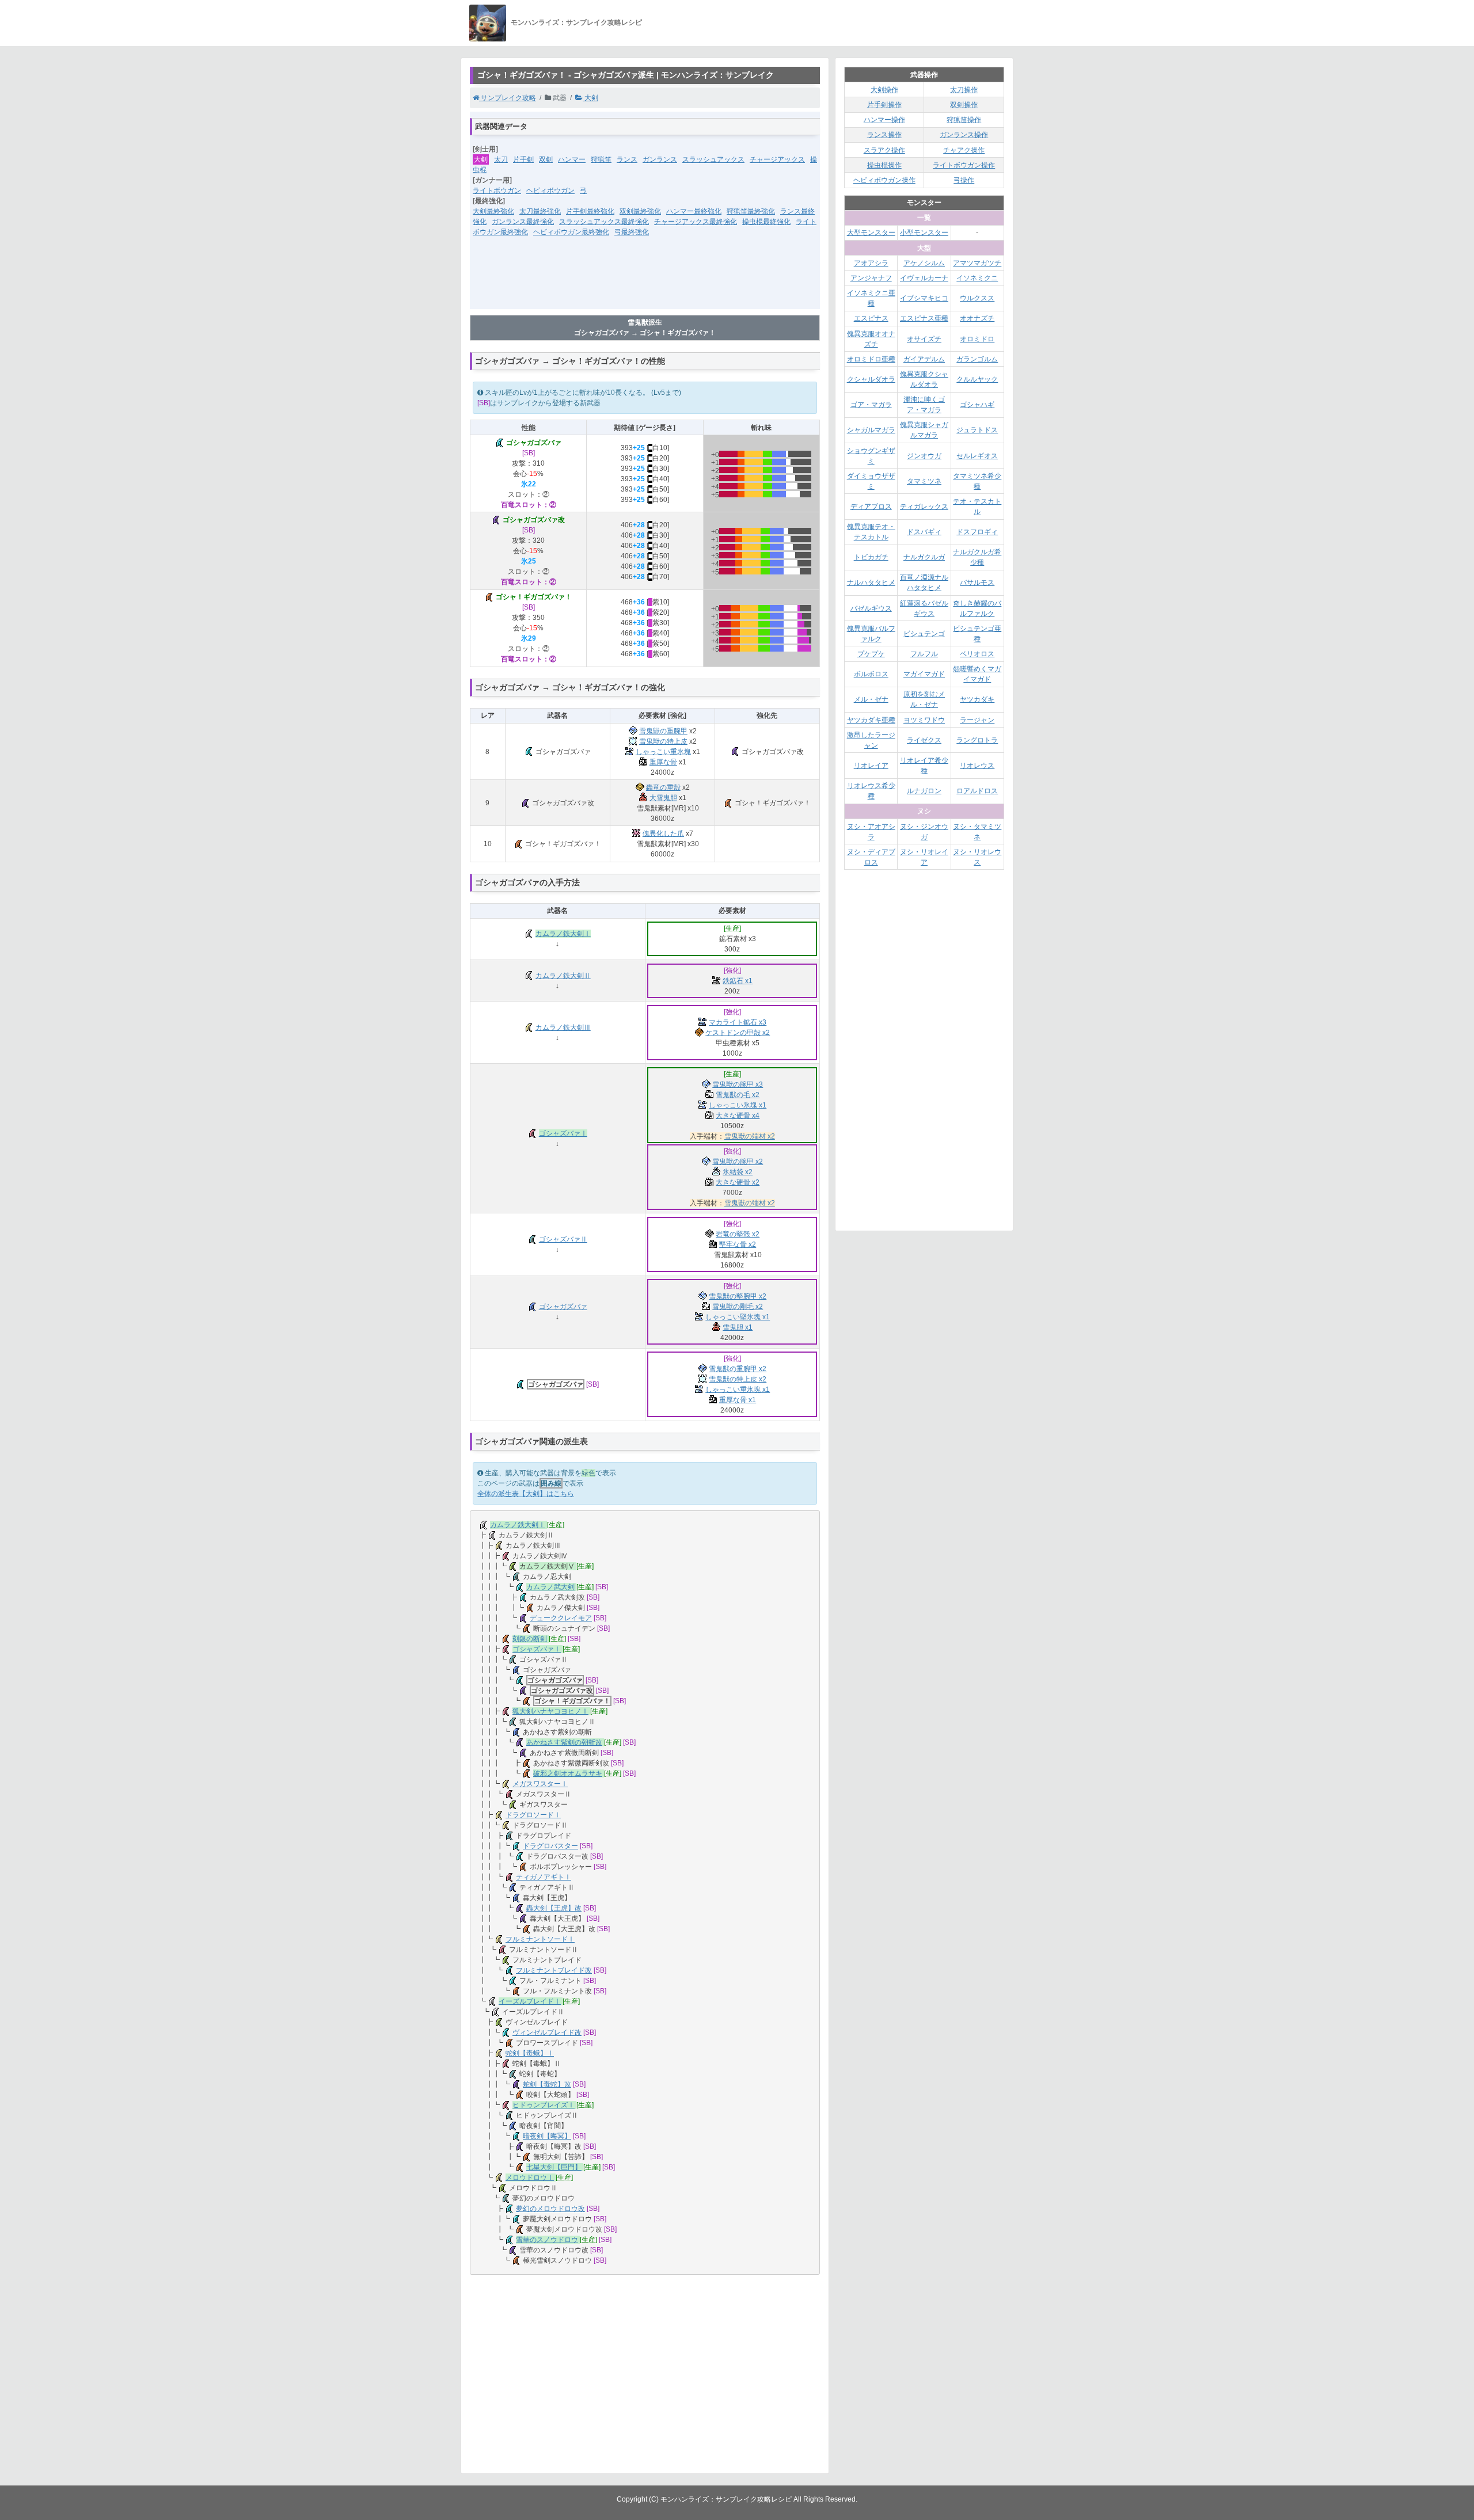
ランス (627, 159)
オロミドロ (977, 339)
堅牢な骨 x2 (738, 1244)
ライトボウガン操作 (964, 165)
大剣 (590, 98)
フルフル (924, 654)
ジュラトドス (977, 430)
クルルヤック (977, 379)
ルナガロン (924, 791)
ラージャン (977, 720)
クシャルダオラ (871, 379)
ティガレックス (924, 507)
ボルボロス (871, 674)
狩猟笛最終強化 (751, 211)
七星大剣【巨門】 (554, 2167)
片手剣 (523, 159)
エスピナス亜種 (924, 318)
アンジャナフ (871, 278)
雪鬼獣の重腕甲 (663, 731)
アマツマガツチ (977, 263)
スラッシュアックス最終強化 (604, 222)
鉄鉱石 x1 (738, 981)
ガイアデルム (924, 359)
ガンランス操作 (964, 135)
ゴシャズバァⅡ (563, 1239)
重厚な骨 (663, 762)
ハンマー (572, 159)
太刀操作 (964, 90)
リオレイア (871, 766)
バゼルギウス (871, 608)
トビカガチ (871, 557)
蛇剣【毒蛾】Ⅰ (530, 2053)
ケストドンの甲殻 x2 (738, 1033)
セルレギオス (977, 456)
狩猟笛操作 (964, 120)
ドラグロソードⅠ (533, 1815)
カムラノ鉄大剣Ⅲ (563, 1027)
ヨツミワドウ (924, 720)
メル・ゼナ (871, 699)
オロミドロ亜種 (871, 359)
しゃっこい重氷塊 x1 (738, 1390)
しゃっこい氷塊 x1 (738, 1105)
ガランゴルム (977, 359)
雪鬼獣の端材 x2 (750, 1136)
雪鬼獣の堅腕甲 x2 (738, 1296)
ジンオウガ (924, 456)
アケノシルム (924, 263)
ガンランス (660, 159)
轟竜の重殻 (663, 787)
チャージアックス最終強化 (696, 222)
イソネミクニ (977, 278)
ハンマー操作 (884, 120)
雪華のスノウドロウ (547, 2240)
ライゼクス (924, 740)
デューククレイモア (561, 1618)
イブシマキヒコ (924, 298)
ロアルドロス (977, 791)
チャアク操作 (964, 150)
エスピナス (871, 318)
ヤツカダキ (977, 699)
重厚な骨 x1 (738, 1400)
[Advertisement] (645, 280)
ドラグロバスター (550, 1846)
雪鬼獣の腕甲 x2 (738, 1162)
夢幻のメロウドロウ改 (550, 2209)
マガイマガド (924, 674)
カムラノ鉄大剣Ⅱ (563, 976)
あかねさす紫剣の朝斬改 (564, 1742)
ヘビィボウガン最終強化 (571, 232)
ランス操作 (884, 135)
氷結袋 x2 (738, 1172)
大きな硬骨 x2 (738, 1182)
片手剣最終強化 (590, 211)
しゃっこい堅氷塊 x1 (738, 1317)
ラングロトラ (977, 740)
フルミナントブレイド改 (554, 1970)
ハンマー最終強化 (694, 211)
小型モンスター (924, 233)
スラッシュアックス (713, 159)
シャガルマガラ (871, 430)
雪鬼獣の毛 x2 (738, 1095)
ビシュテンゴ (924, 634)
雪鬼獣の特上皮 (663, 741)
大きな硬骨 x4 (738, 1116)
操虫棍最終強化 (766, 222)
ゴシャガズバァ (563, 1307)
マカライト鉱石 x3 (738, 1022)
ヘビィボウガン (550, 191)
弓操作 (964, 180)
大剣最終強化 (493, 211)
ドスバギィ (924, 532)
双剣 (546, 159)
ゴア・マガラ (871, 405)
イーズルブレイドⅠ (530, 2001)
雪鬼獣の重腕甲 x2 (738, 1369)
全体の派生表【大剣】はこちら (526, 1494)
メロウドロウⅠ (530, 2178)
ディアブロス (871, 507)
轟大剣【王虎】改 (554, 1908)
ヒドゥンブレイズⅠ (544, 2105)
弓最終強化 (632, 232)
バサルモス (977, 583)
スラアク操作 (884, 150)
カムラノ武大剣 (550, 1587)
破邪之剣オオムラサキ (568, 1773)
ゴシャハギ (977, 405)
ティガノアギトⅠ (544, 1877)
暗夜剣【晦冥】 (547, 2136)
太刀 (501, 159)
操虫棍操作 (884, 165)
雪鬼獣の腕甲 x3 (738, 1084)
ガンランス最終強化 (523, 222)
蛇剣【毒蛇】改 (547, 2084)
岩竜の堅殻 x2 (738, 1234)
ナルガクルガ (924, 557)
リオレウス (977, 766)
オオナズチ (977, 318)
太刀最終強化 (540, 211)
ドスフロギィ (977, 532)
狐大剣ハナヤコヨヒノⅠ (550, 1711)
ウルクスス (977, 298)
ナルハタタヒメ (871, 583)
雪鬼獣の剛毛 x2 (738, 1307)
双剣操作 (964, 105)
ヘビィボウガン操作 (884, 180)
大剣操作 (884, 90)
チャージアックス (777, 159)
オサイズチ (924, 339)
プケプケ (871, 654)
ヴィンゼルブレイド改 (547, 2032)
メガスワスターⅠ (540, 1784)
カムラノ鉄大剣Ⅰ (563, 934)
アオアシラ (871, 263)
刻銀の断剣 (530, 1639)
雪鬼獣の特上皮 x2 (738, 1379)
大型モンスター (871, 233)
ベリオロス (977, 654)
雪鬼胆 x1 (738, 1327)
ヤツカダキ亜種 (871, 720)
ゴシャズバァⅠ (563, 1133)
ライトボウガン (497, 191)
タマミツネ (924, 481)
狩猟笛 (601, 159)
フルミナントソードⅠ (540, 1939)
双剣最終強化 (640, 211)
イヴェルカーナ (924, 278)
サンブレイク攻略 (508, 98)
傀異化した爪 (663, 833)
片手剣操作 (884, 105)
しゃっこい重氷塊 (663, 752)
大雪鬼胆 (663, 798)
